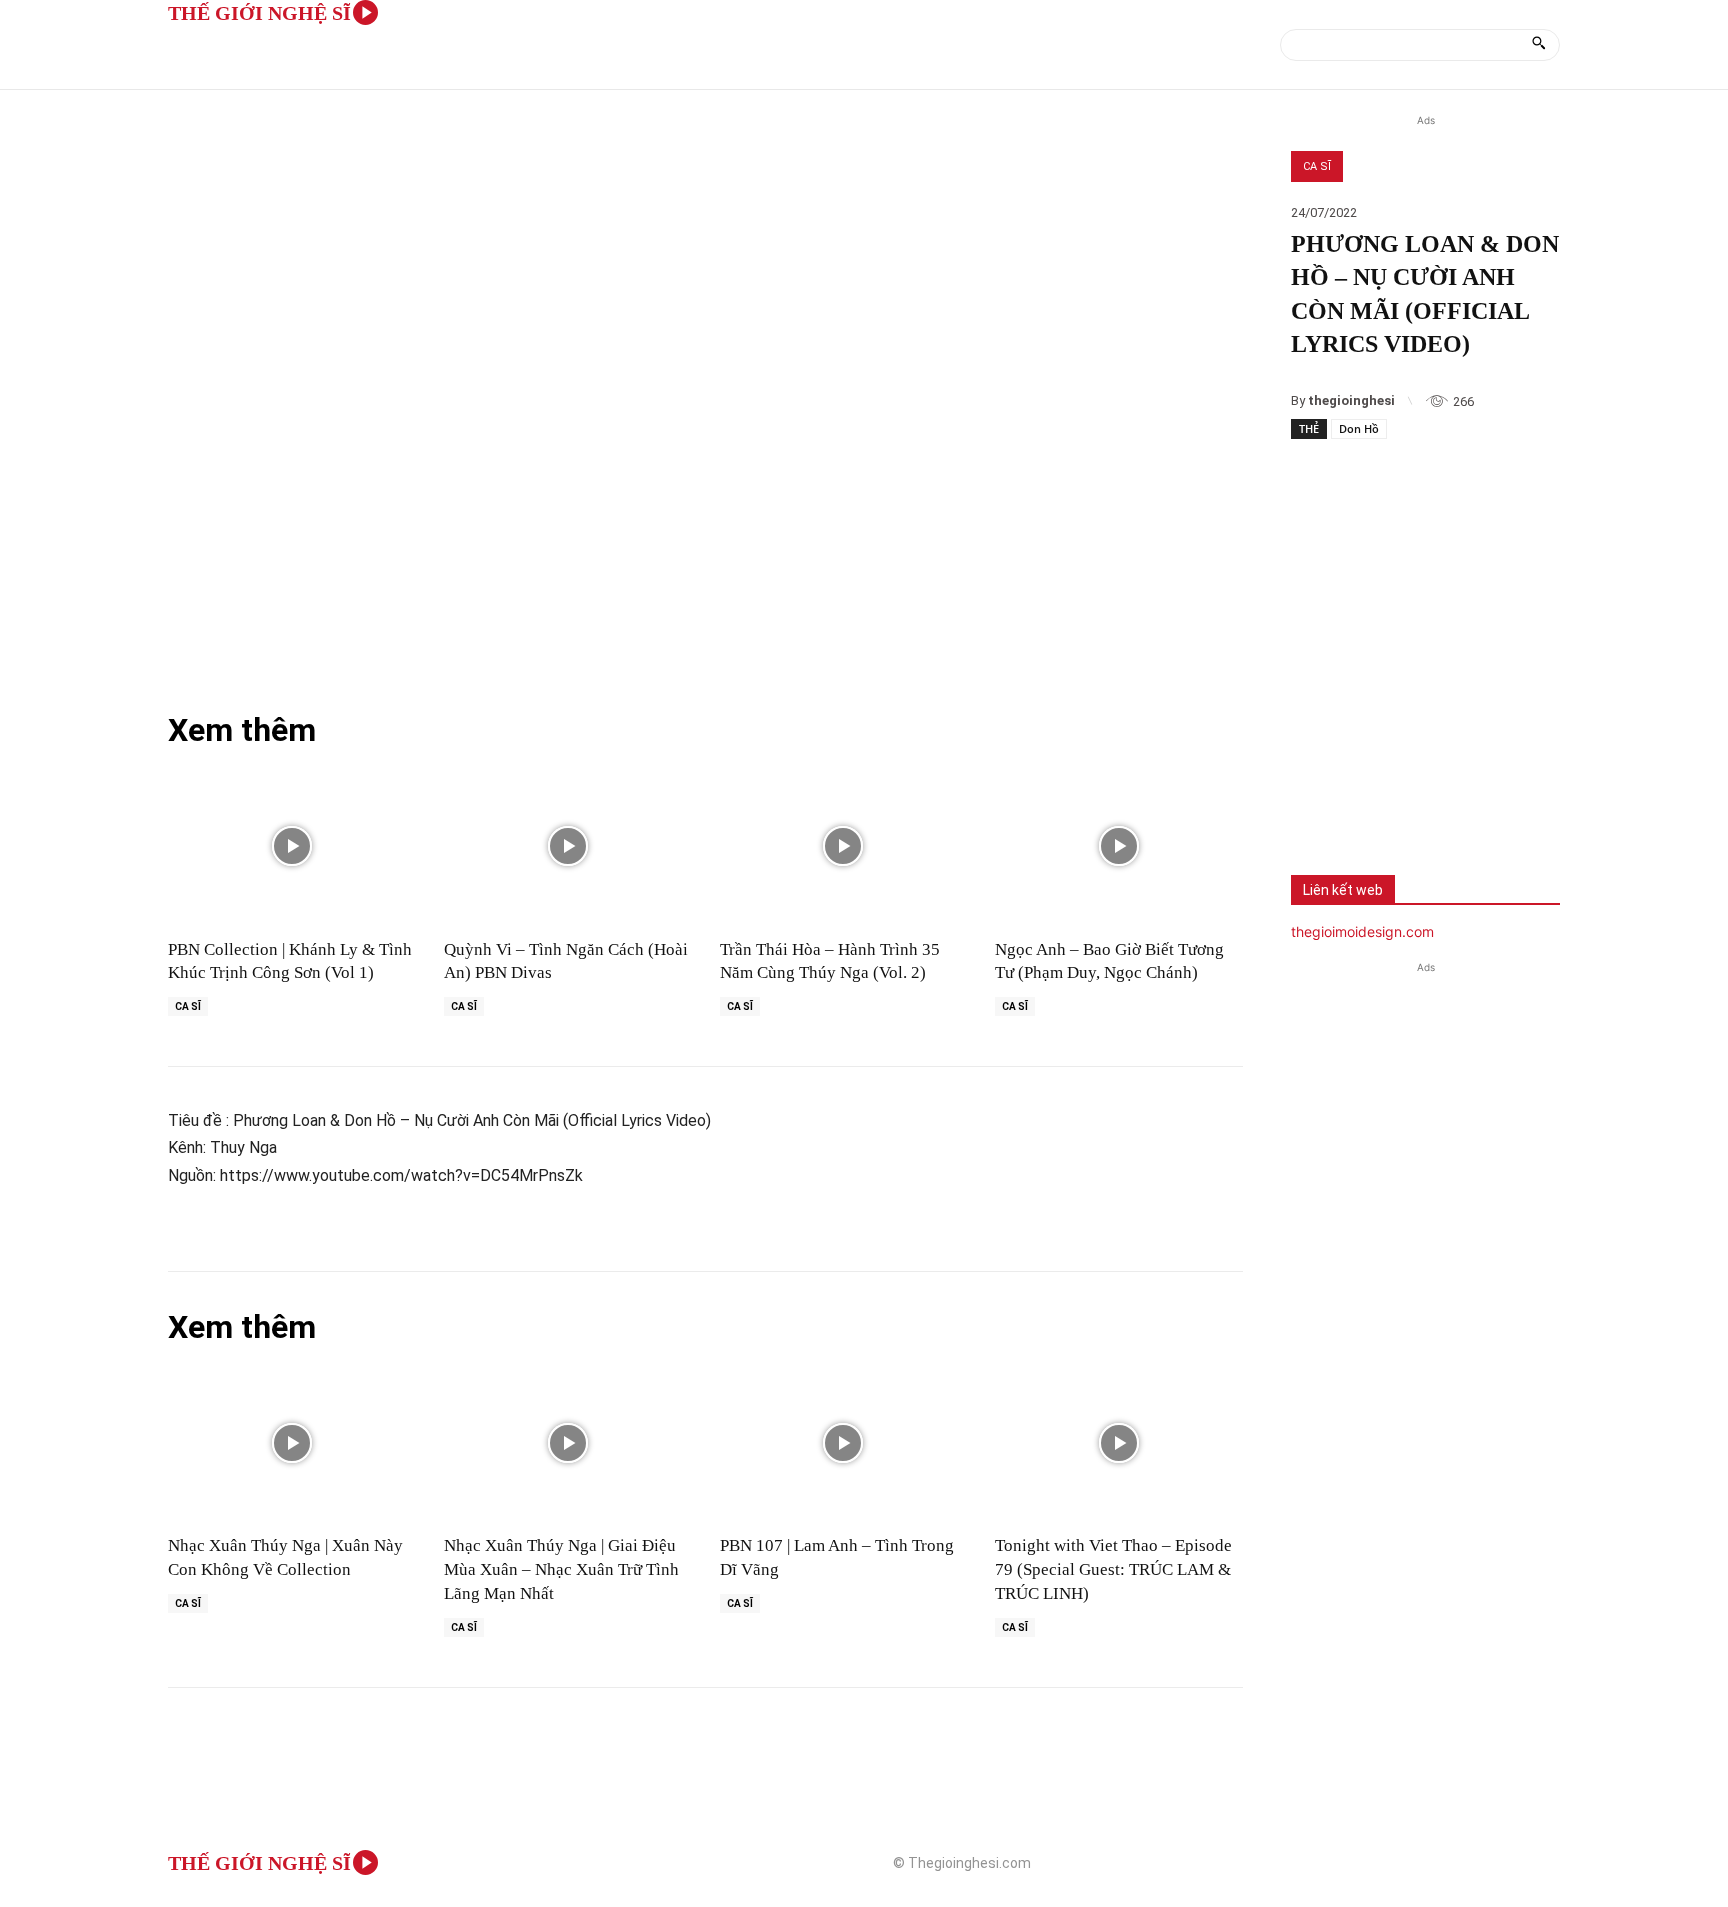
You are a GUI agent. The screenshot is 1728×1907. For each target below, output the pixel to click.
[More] (1586, 797)
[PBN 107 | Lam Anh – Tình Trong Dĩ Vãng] (844, 1443)
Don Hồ (1359, 428)
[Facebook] (1321, 797)
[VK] (1453, 797)
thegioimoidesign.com (1362, 931)
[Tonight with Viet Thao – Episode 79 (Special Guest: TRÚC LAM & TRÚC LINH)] (1119, 1443)
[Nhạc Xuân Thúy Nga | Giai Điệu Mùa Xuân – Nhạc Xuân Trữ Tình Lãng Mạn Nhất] (568, 1443)
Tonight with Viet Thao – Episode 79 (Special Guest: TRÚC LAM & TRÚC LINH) (1113, 1569)
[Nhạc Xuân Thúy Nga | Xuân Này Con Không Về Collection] (292, 1443)
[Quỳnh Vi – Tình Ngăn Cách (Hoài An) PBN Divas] (568, 846)
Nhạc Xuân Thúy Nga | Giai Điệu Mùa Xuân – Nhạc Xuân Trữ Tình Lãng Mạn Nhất (561, 1569)
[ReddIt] (1519, 797)
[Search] (1538, 45)
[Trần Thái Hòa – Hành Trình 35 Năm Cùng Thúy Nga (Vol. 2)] (844, 846)
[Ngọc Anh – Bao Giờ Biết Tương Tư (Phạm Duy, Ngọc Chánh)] (1119, 846)
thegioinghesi (1351, 400)
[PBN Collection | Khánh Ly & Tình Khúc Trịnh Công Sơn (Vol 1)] (292, 846)
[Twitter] (1387, 797)
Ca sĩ (1317, 166)
